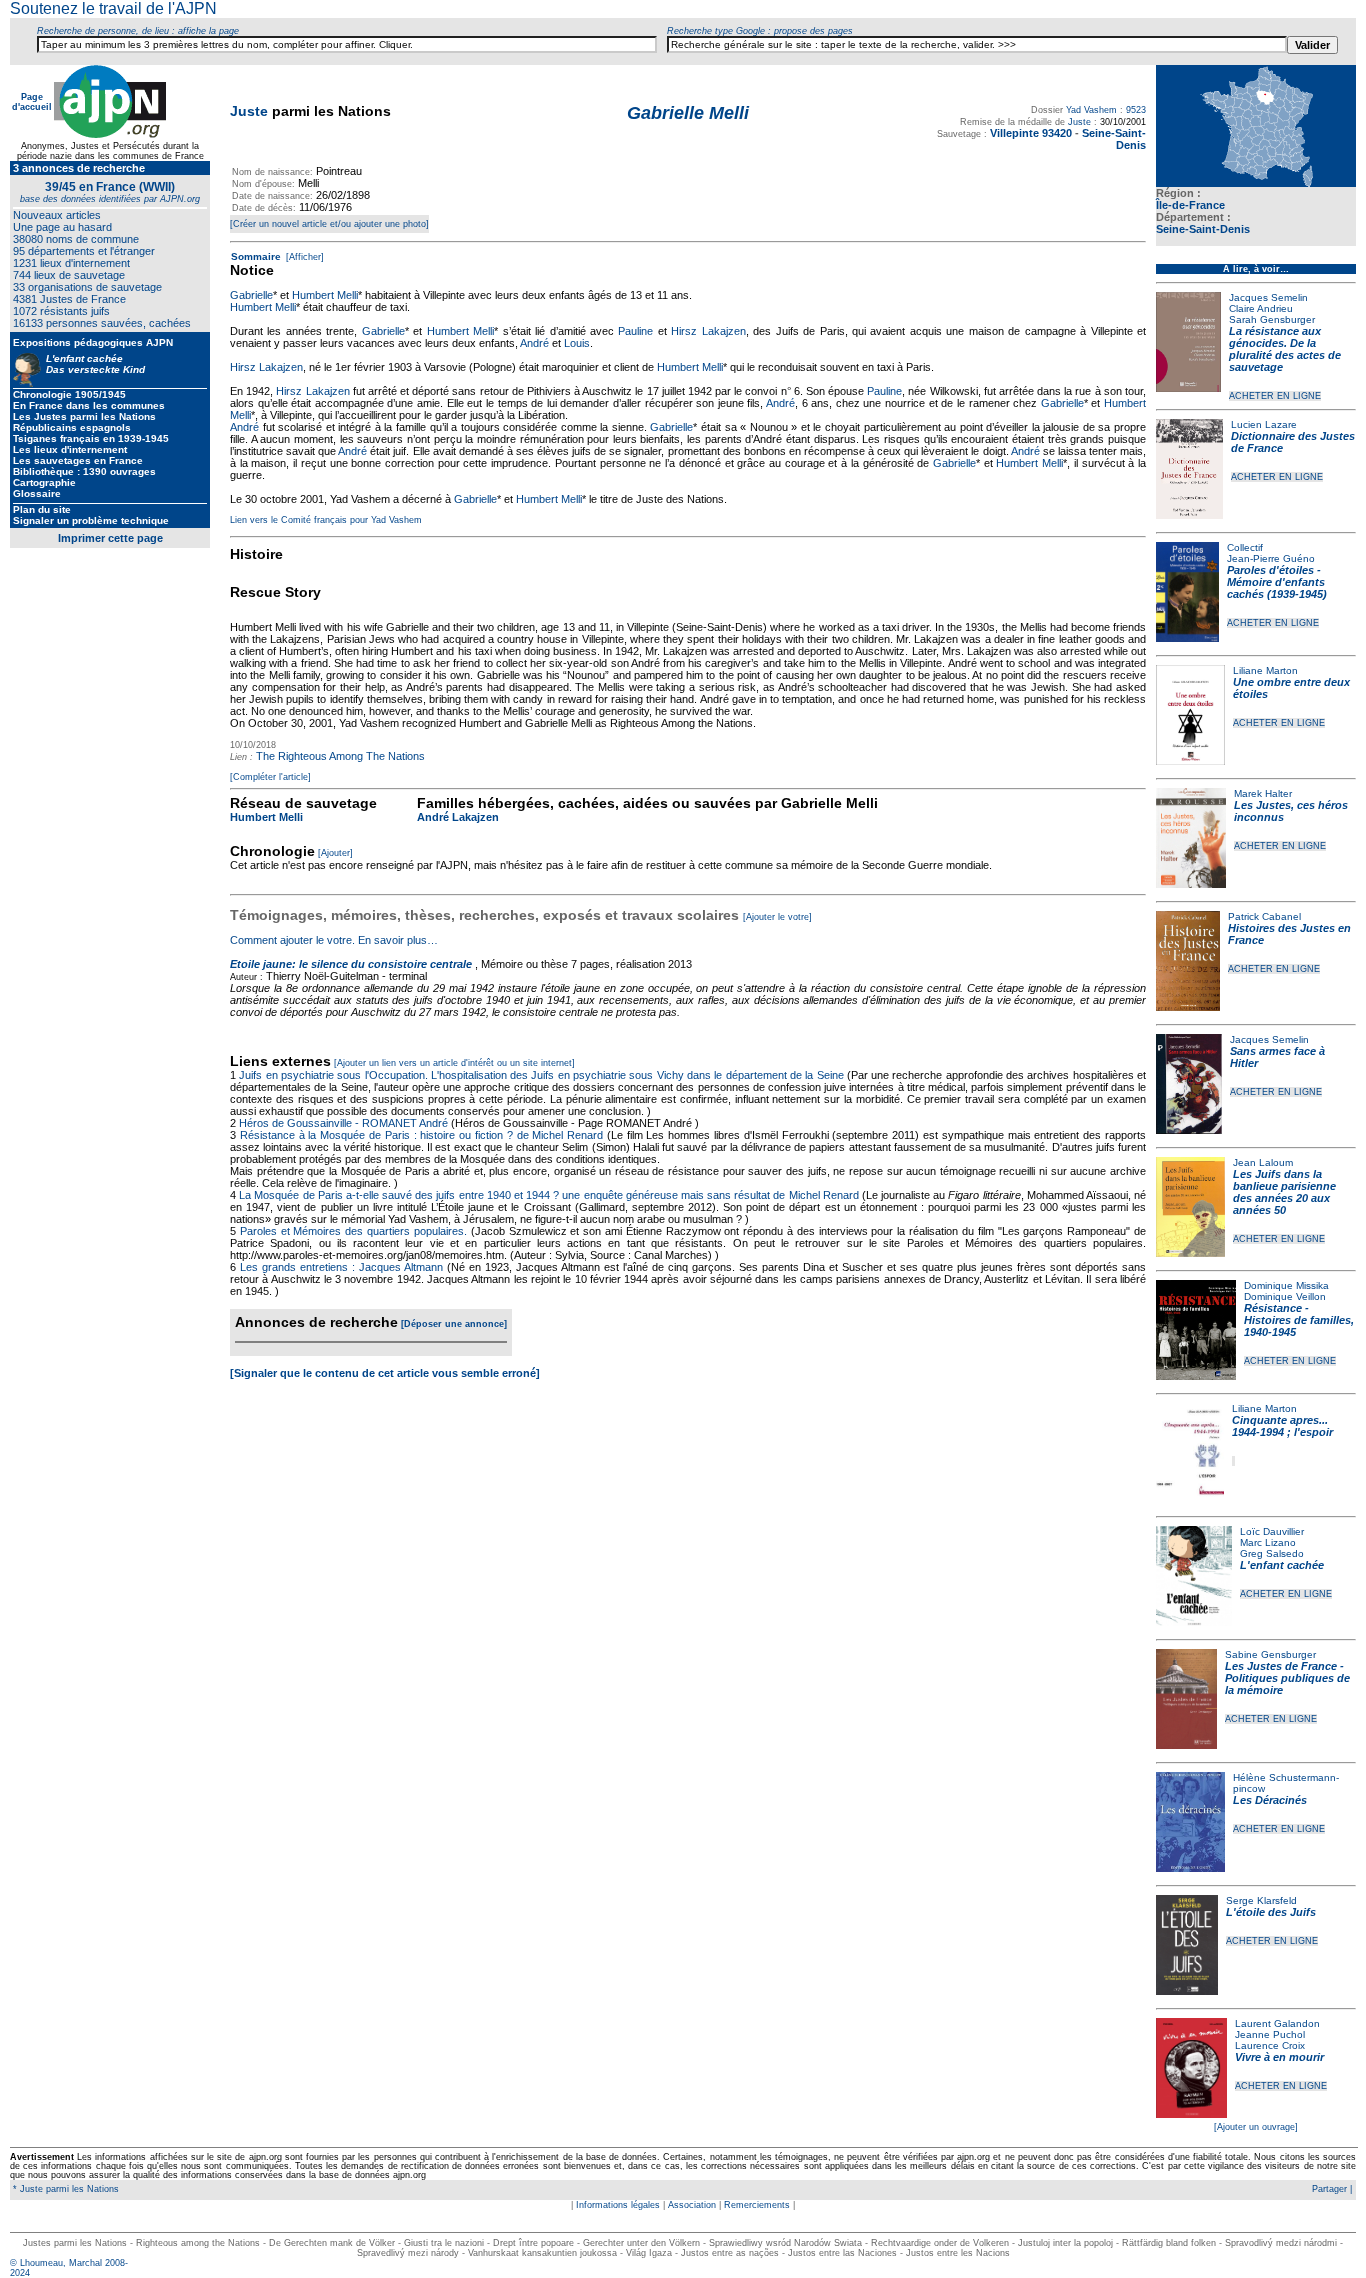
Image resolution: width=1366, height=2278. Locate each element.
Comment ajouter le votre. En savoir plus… (334, 940)
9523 (1136, 110)
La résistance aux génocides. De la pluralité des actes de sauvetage (1285, 349)
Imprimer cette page (110, 538)
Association (692, 2205)
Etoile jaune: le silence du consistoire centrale (351, 964)
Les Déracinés (1270, 1800)
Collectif (1245, 547)
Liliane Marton (1265, 670)
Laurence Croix (1270, 2045)
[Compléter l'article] (270, 777)
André (534, 343)
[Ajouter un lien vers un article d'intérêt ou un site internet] (454, 1063)
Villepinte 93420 (1031, 133)
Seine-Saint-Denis (1203, 229)
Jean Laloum (1263, 1162)
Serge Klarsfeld (1261, 1900)
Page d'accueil (32, 102)
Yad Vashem (1091, 110)
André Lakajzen (458, 817)
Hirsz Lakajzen (708, 331)
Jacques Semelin (1268, 297)
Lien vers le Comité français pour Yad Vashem (326, 520)
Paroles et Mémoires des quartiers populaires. (353, 1231)
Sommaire (256, 256)
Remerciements (757, 2205)
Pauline (635, 331)
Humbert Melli (325, 295)
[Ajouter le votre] (777, 917)
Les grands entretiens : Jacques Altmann (341, 1267)
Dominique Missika (1286, 1285)
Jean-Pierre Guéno (1271, 558)
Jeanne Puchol (1270, 2034)
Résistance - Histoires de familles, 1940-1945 (1299, 1320)
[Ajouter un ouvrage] (1256, 2127)
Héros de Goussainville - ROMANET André (343, 1123)
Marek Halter (1263, 793)
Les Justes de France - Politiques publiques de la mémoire (1287, 1678)
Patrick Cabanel (1264, 916)
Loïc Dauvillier (1272, 1531)
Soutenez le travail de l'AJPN (113, 8)
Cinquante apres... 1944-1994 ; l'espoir (1282, 1426)
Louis (577, 343)
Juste (249, 111)
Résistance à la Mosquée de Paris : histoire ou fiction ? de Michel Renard (421, 1135)
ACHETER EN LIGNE (1275, 396)
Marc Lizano (1268, 1542)
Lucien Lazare (1264, 424)
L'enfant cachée (1282, 1565)
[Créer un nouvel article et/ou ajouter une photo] (329, 224)
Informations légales (618, 2205)
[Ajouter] (335, 853)
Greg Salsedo (1272, 1553)
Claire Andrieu (1261, 308)
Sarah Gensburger (1272, 319)
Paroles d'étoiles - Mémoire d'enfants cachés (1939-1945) (1277, 582)
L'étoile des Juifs (1271, 1912)
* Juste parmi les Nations (64, 2189)
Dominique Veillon (1285, 1296)
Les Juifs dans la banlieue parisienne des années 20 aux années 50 (1284, 1192)
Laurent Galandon (1277, 2023)
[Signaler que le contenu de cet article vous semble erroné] (385, 1373)
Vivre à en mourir (1279, 2057)
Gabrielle (251, 295)
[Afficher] (303, 257)
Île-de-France (1190, 205)
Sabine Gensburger (1270, 1654)
